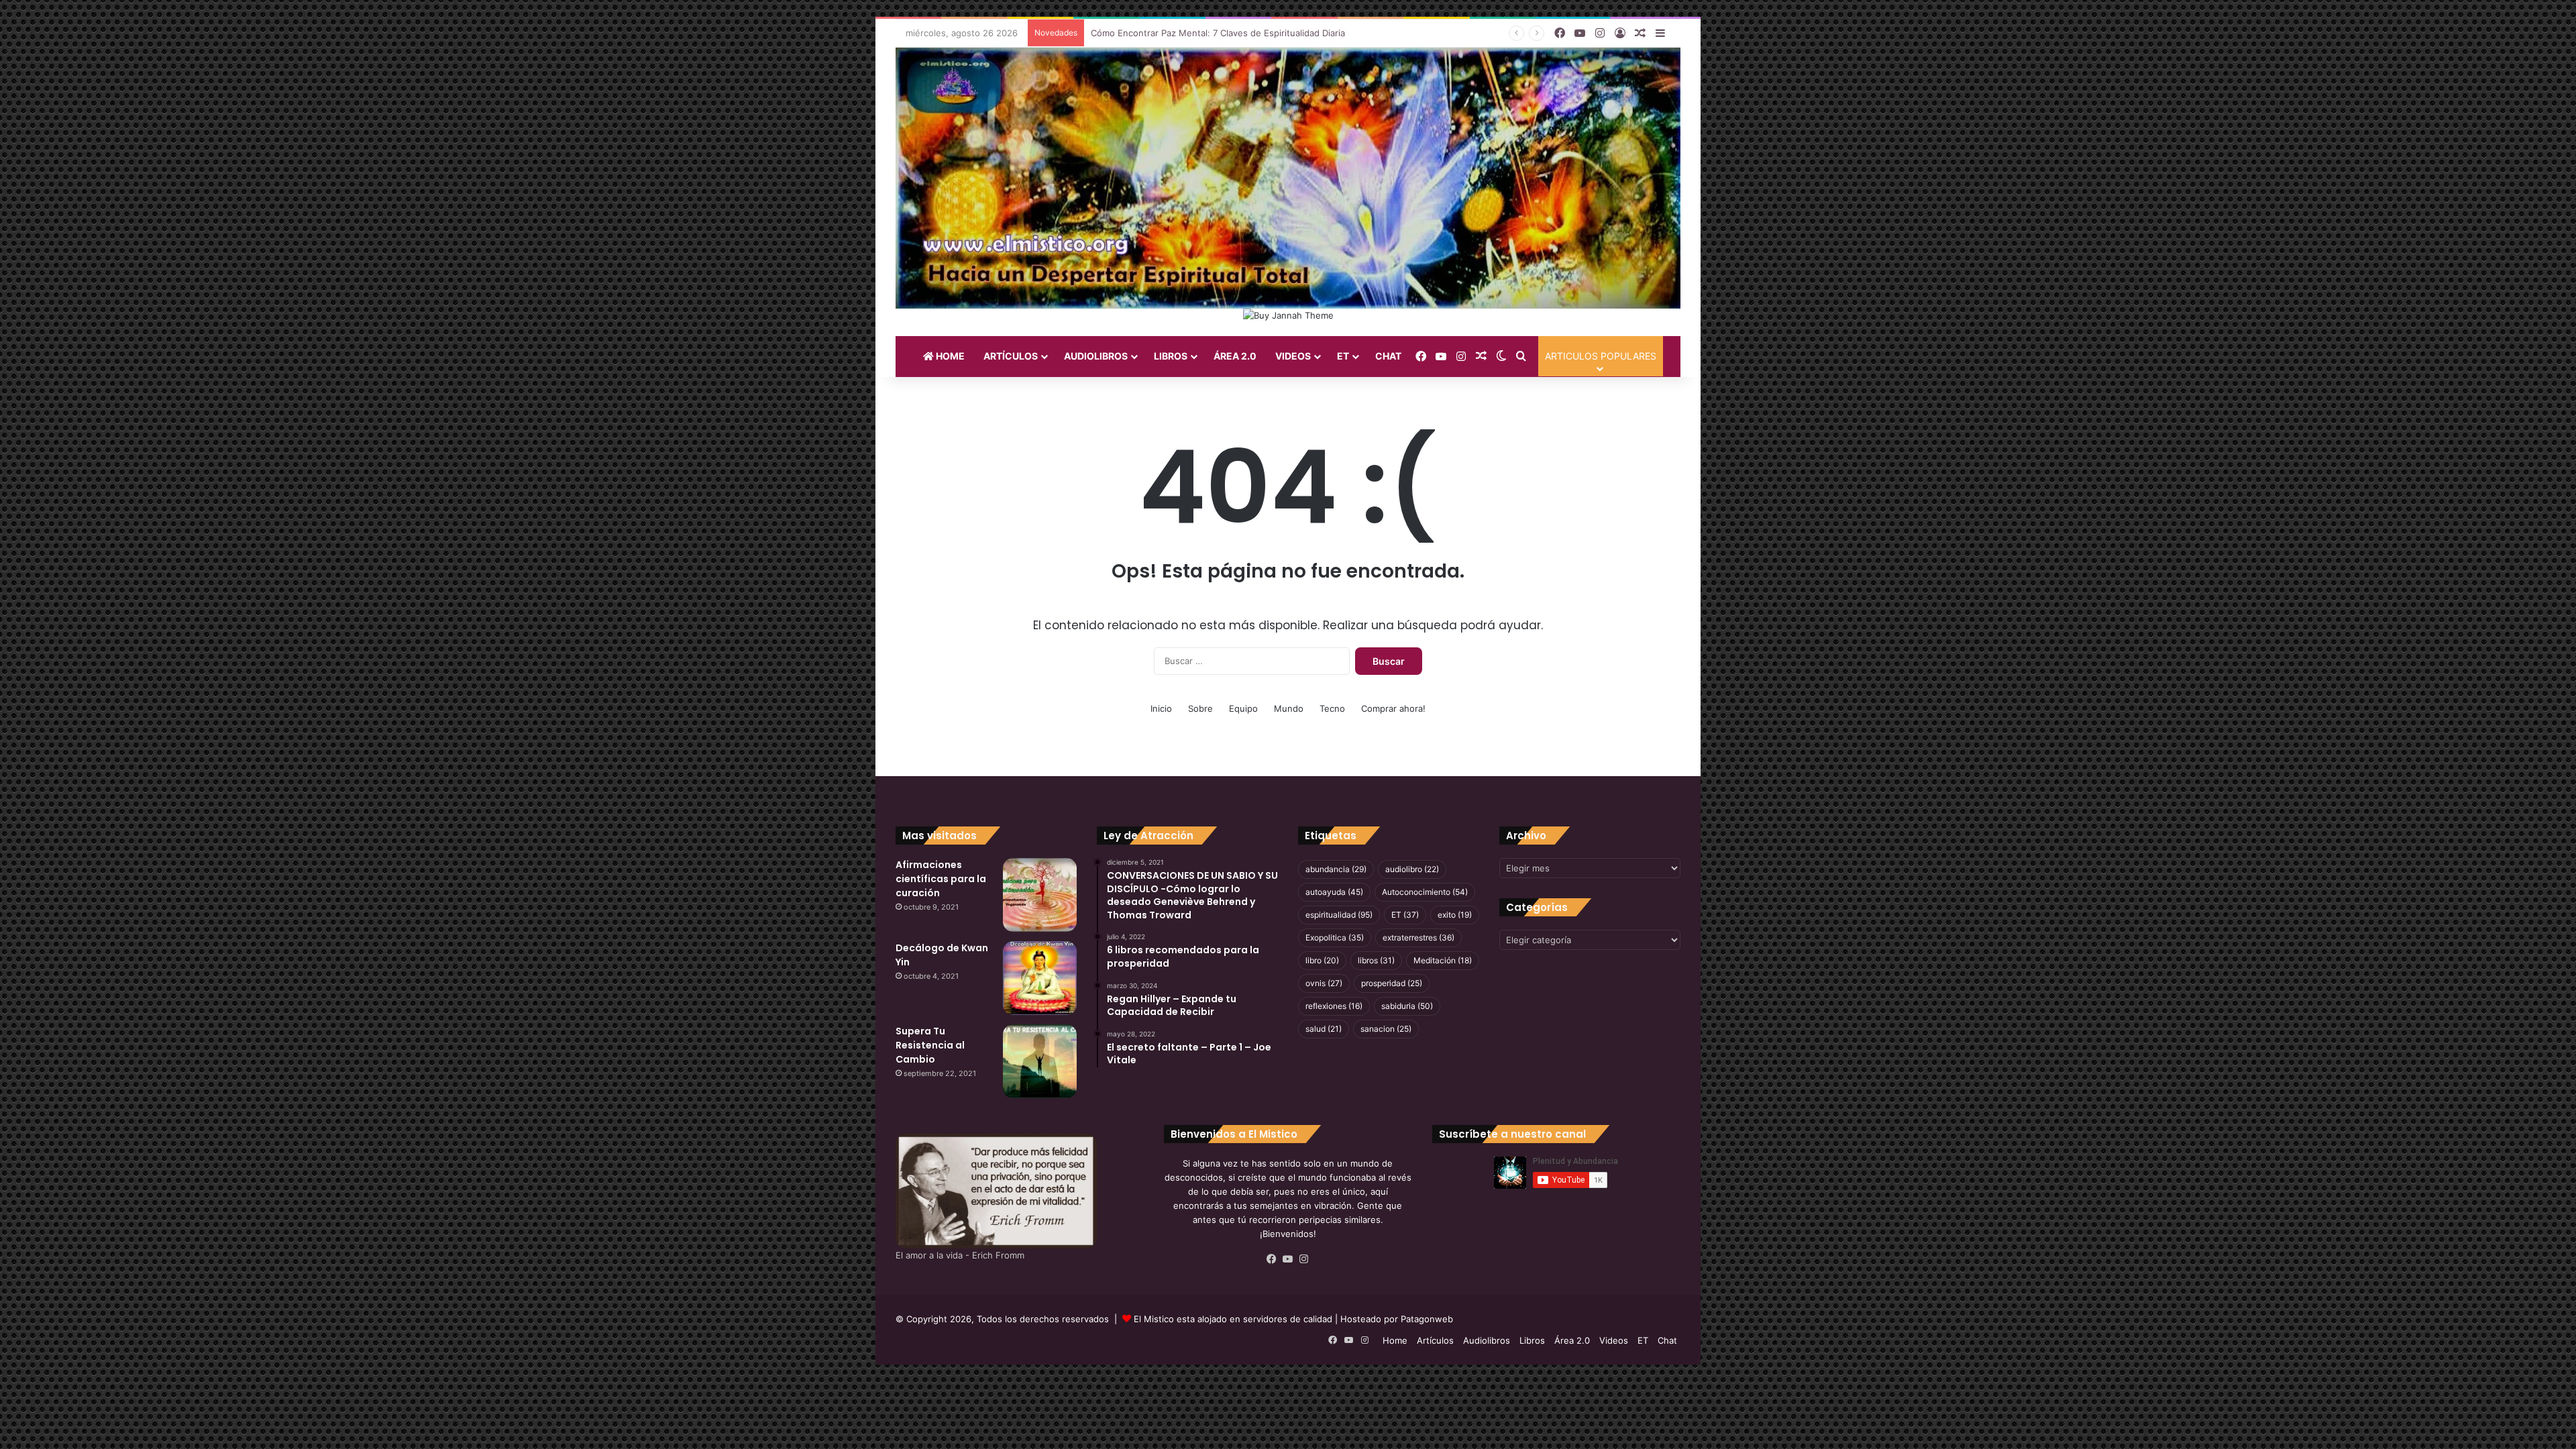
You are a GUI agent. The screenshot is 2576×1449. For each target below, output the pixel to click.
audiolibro (1412, 869)
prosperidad (1392, 983)
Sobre (1200, 708)
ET (1343, 356)
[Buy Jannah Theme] (1288, 315)
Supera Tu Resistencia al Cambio (930, 1045)
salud (1324, 1029)
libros (1376, 960)
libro (1322, 960)
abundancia (1336, 869)
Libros (1171, 356)
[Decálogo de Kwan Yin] (1040, 978)
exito (1455, 915)
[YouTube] (1288, 1259)
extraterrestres (1418, 937)
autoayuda (1334, 892)
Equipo (1243, 708)
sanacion (1386, 1029)
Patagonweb (1427, 1319)
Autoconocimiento (1425, 892)
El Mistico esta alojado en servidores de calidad (1233, 1319)
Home (949, 356)
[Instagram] (1304, 1259)
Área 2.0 (1235, 356)
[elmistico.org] (1288, 178)
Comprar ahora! (1393, 708)
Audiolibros (1096, 356)
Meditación (1443, 960)
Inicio (1161, 708)
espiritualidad (1339, 915)
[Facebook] (1272, 1259)
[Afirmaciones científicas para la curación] (1040, 895)
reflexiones (1334, 1006)
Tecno (1332, 708)
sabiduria (1407, 1006)
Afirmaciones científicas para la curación (941, 879)
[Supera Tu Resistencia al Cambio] (1040, 1061)
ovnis (1324, 983)
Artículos (1011, 356)
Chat (1388, 356)
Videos (1293, 356)
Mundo (1289, 708)
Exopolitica (1335, 937)
